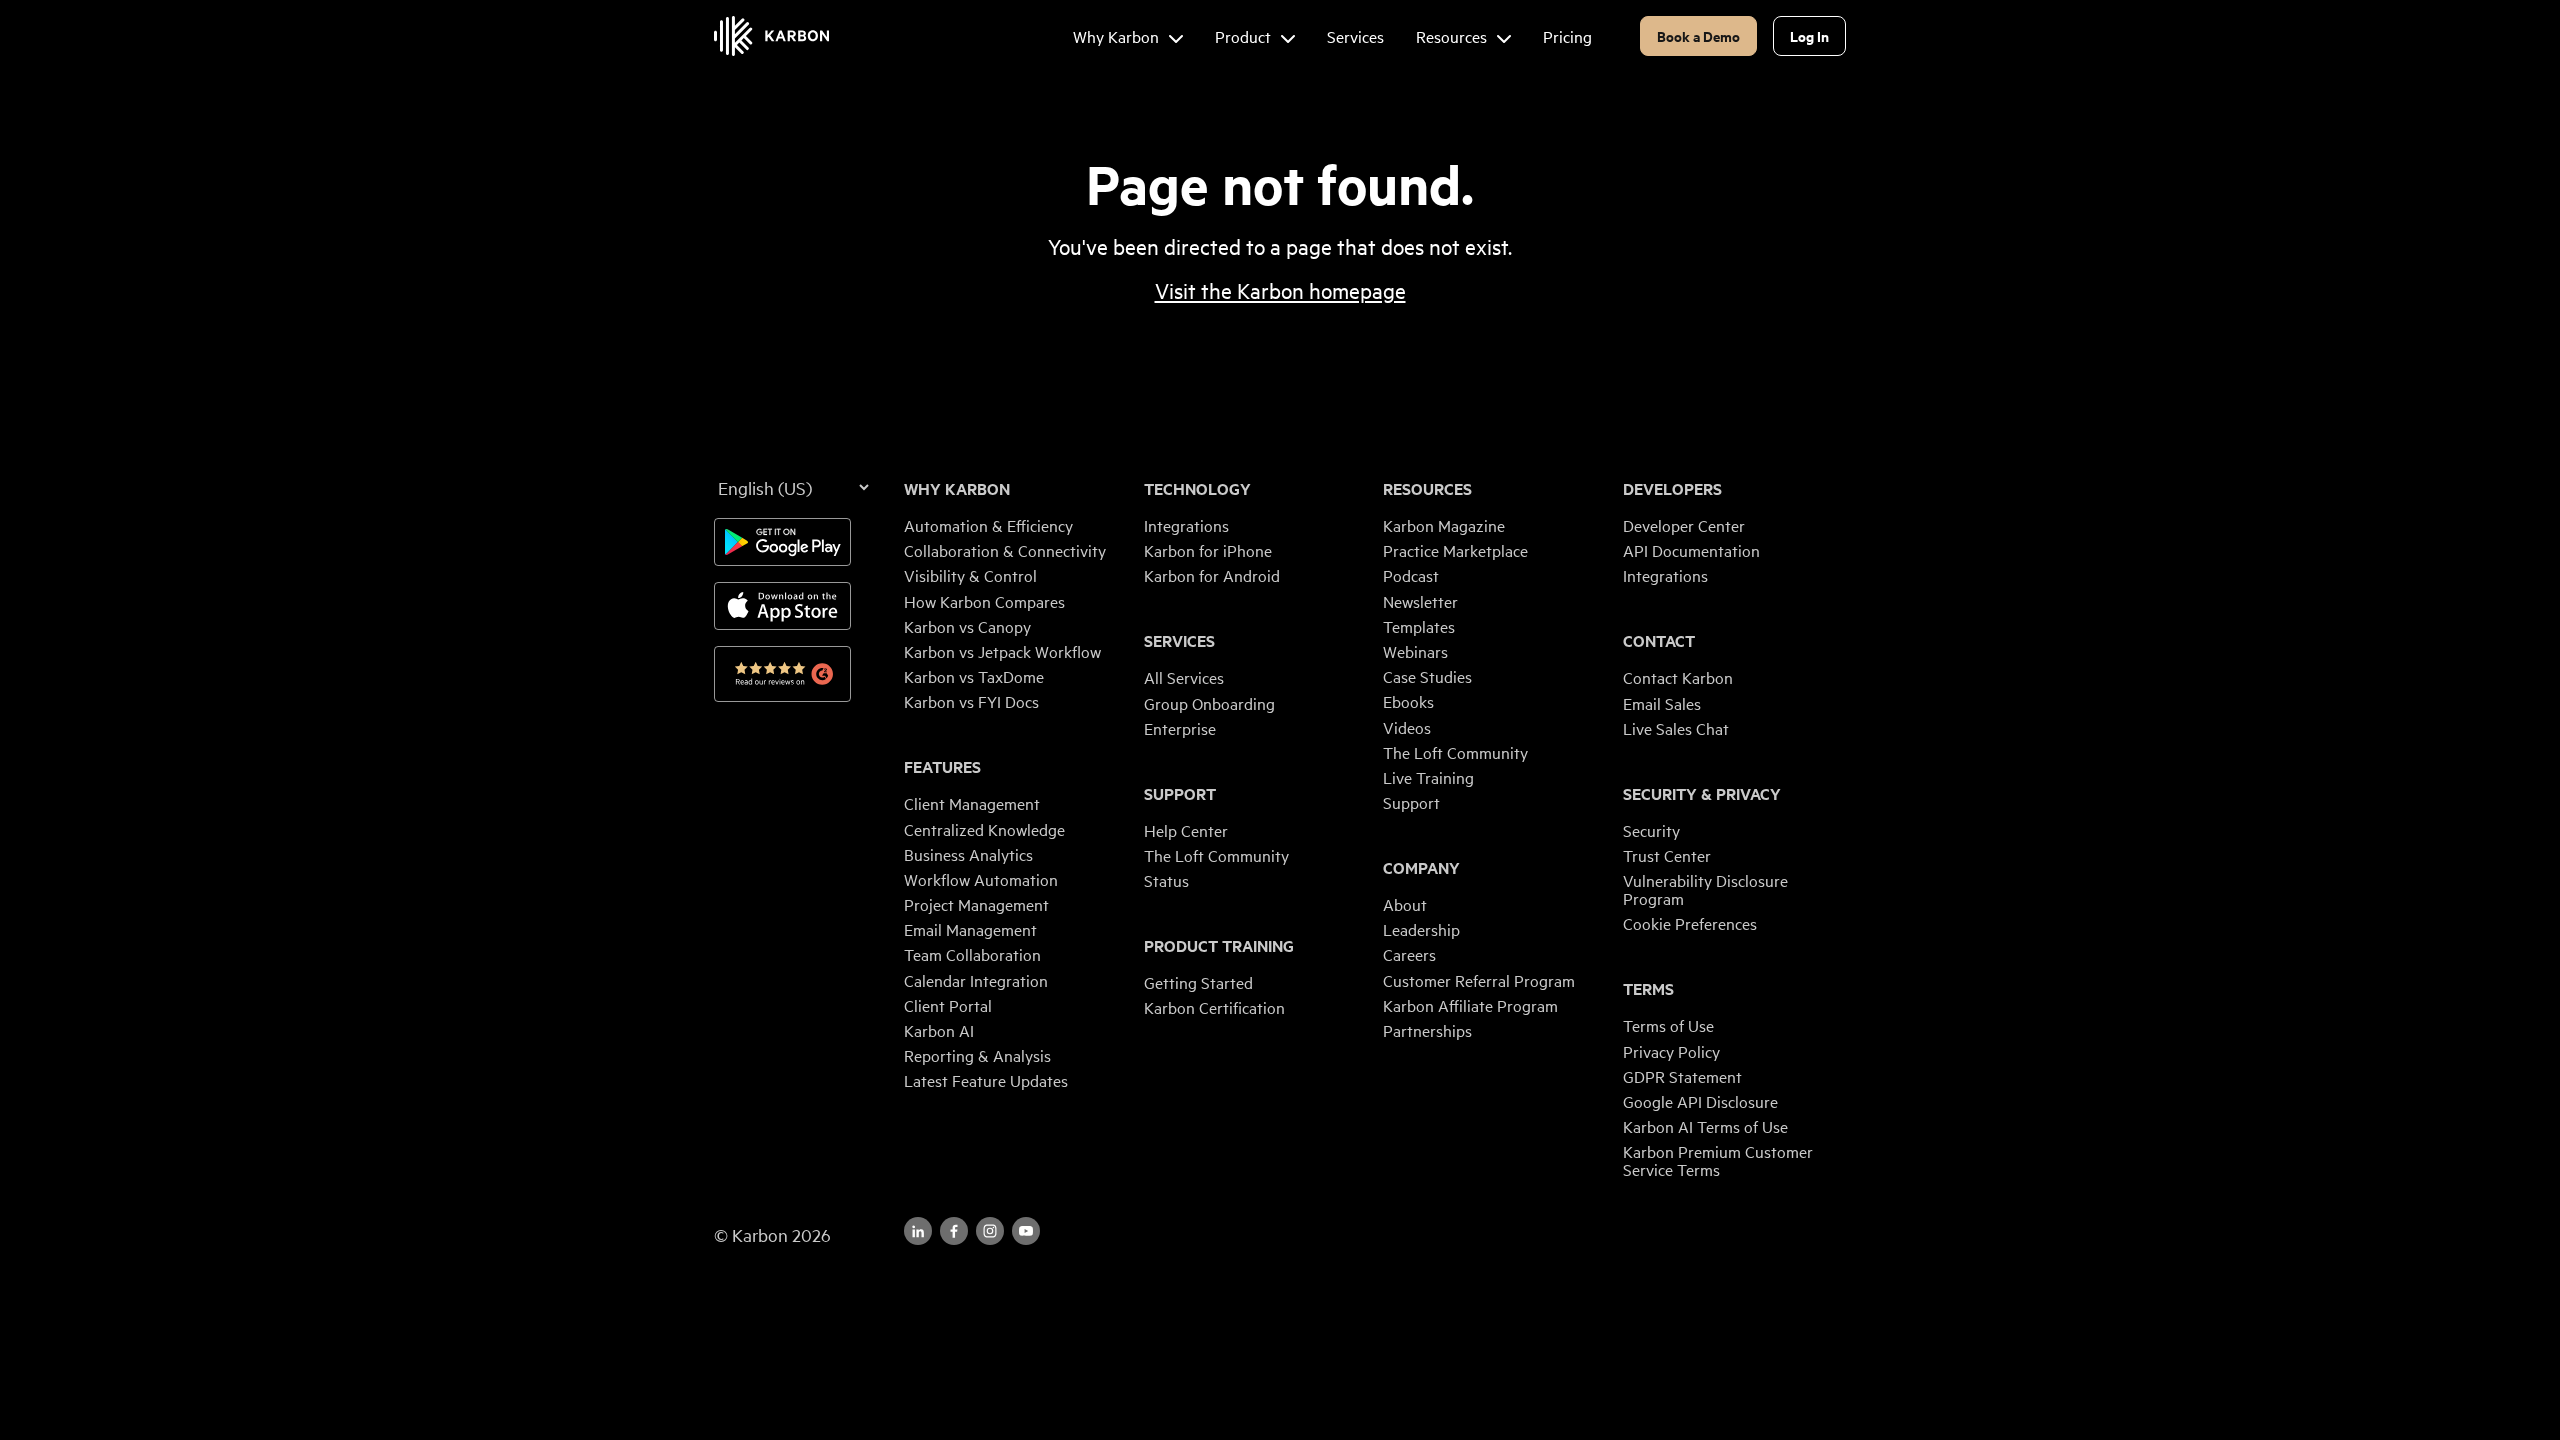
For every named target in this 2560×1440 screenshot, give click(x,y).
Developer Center (1684, 525)
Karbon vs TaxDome (974, 676)
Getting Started (1198, 982)
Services (1179, 641)
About (1405, 904)
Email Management (970, 929)
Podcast (1411, 575)
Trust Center (1667, 855)
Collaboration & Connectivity (1005, 550)
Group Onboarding (1209, 703)
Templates (1419, 626)
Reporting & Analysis (977, 1055)
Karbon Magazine (1444, 525)
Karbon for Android (1212, 575)
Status (1166, 880)
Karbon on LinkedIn (918, 1231)
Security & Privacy (1702, 794)
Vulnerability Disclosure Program (1705, 889)
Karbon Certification (1214, 1007)
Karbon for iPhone (1208, 550)
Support (1180, 794)
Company (1421, 868)
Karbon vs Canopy (967, 626)
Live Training (1428, 777)
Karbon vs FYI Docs (971, 701)
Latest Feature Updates (986, 1080)
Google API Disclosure (1700, 1101)
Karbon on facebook (954, 1231)
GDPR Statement (1682, 1076)
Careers (1409, 954)
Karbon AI (939, 1030)
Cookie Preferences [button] (1690, 923)
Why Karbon (957, 489)
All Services (1184, 677)
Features (942, 767)
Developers (1672, 489)
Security (1651, 830)
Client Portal (948, 1005)
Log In (1809, 35)
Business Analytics (968, 854)
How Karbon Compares (984, 601)
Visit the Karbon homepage (1280, 290)
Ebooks (1408, 701)
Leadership (1421, 929)
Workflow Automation (981, 879)
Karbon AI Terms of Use (1705, 1126)
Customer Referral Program (1479, 980)
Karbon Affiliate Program (1470, 1005)
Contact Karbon (1678, 677)
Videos (1407, 727)
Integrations (1186, 525)
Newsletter (1420, 601)
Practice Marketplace (1455, 550)
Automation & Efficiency (988, 525)
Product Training (1219, 946)
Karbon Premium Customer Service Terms (1718, 1160)
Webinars (1415, 651)
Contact (1659, 641)
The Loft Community (1216, 855)
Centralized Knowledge (984, 829)
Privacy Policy (1671, 1051)
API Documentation (1691, 550)
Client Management (972, 803)
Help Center (1186, 830)
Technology (1197, 489)
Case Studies (1427, 676)
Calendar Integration (976, 980)
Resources (1427, 489)
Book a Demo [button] (1698, 35)
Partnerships (1427, 1030)
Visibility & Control (970, 575)
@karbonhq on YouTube (990, 1231)
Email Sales (1662, 703)
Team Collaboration (972, 954)
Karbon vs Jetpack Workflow (1002, 651)
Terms (1648, 989)
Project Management (976, 904)
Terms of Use (1668, 1025)
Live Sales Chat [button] (1676, 728)
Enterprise (1180, 728)
